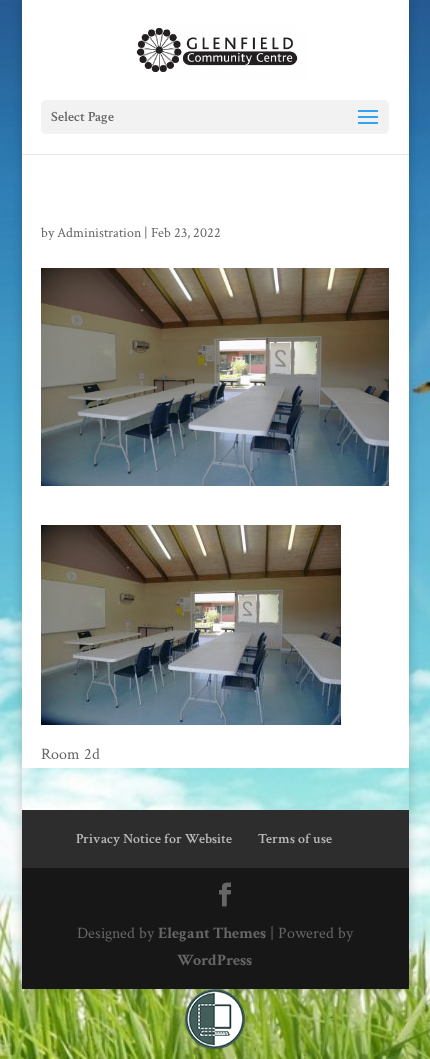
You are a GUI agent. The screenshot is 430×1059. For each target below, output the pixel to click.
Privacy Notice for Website (154, 839)
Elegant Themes (212, 933)
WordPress (214, 960)
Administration (99, 233)
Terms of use (295, 839)
